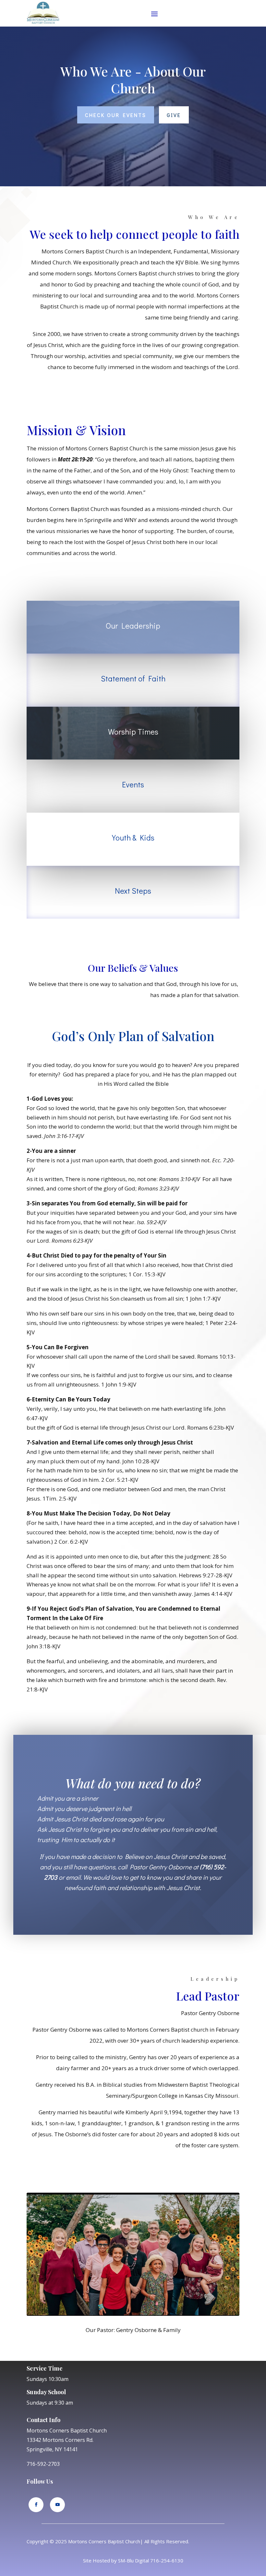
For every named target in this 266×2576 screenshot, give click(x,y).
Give (174, 115)
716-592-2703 (43, 2464)
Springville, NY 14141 (52, 2449)
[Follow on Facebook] (36, 2505)
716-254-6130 (167, 2560)
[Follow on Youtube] (57, 2505)
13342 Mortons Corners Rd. (60, 2440)
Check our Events (116, 115)
